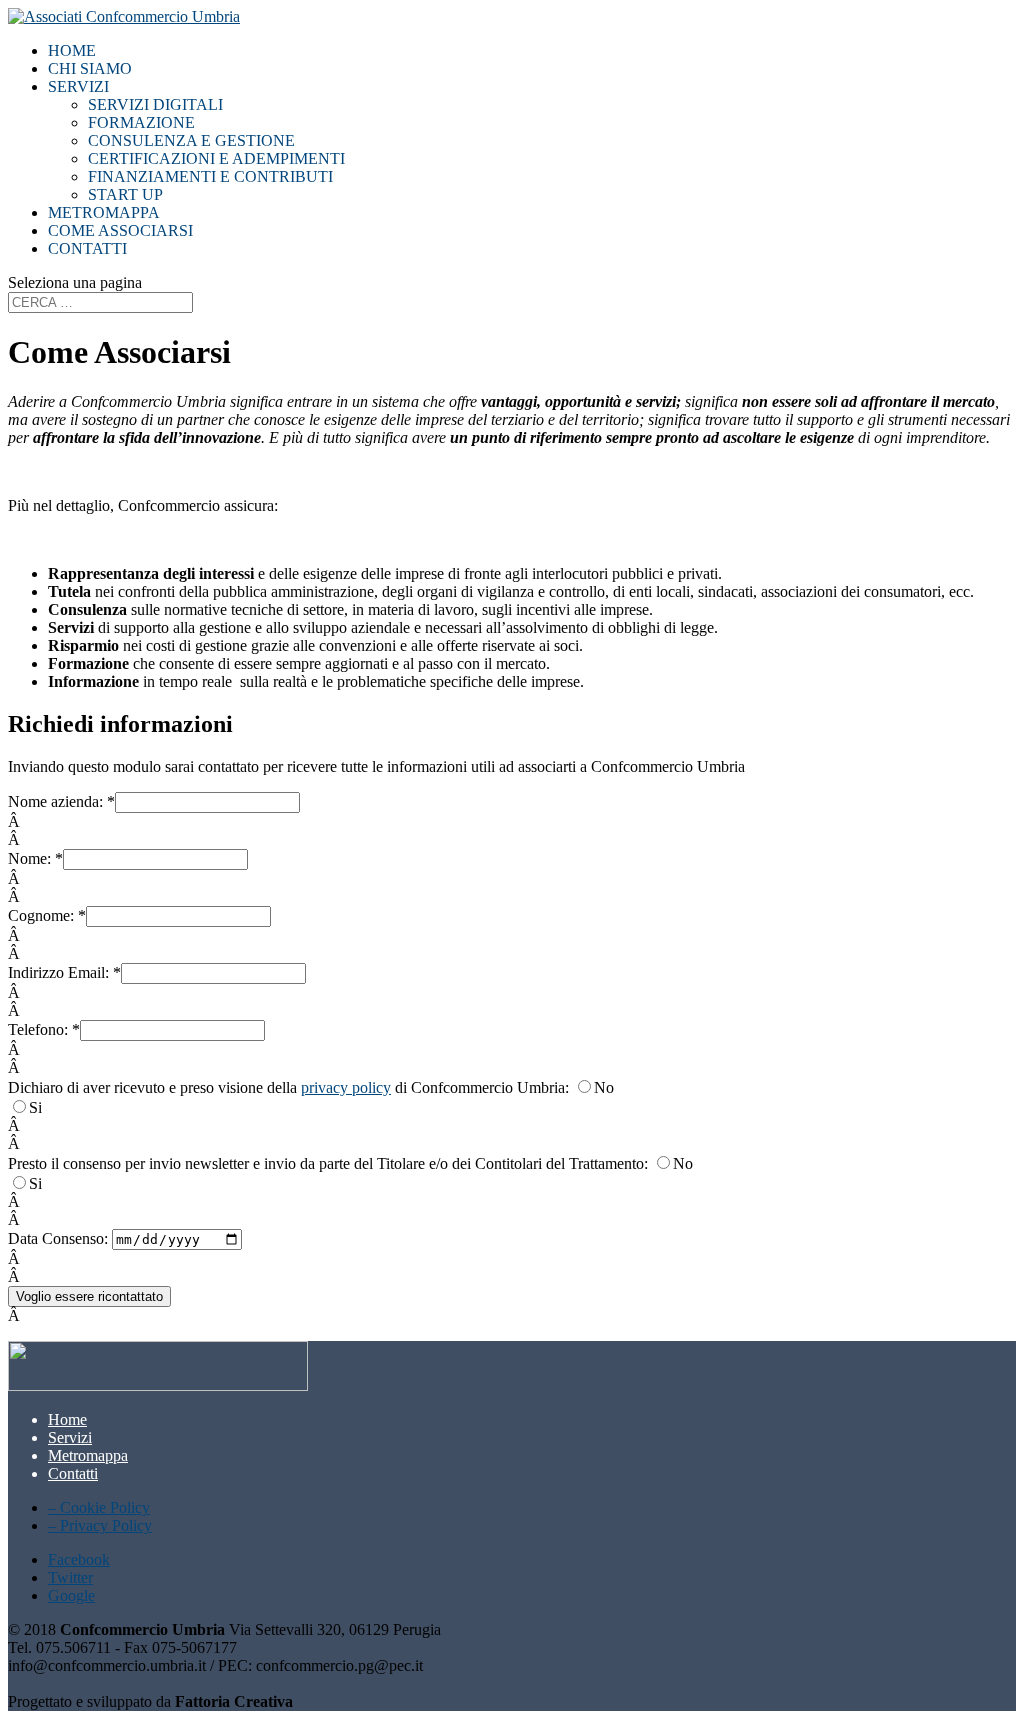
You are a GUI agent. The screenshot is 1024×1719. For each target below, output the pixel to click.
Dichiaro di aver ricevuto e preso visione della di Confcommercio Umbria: (290, 1087)
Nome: (35, 858)
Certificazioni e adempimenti (216, 158)
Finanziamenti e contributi (210, 176)
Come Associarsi (120, 230)
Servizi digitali (155, 104)
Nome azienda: (61, 801)
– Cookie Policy (99, 1507)
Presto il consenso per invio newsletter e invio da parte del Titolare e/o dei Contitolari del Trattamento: (330, 1163)
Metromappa (104, 212)
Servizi (78, 86)
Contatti (87, 248)
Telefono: (44, 1029)
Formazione (141, 122)
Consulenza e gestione (191, 140)
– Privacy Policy (100, 1525)
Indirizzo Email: (64, 972)
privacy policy (346, 1087)
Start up (125, 194)
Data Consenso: (60, 1238)
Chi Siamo (90, 68)
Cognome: (47, 915)
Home (72, 50)
